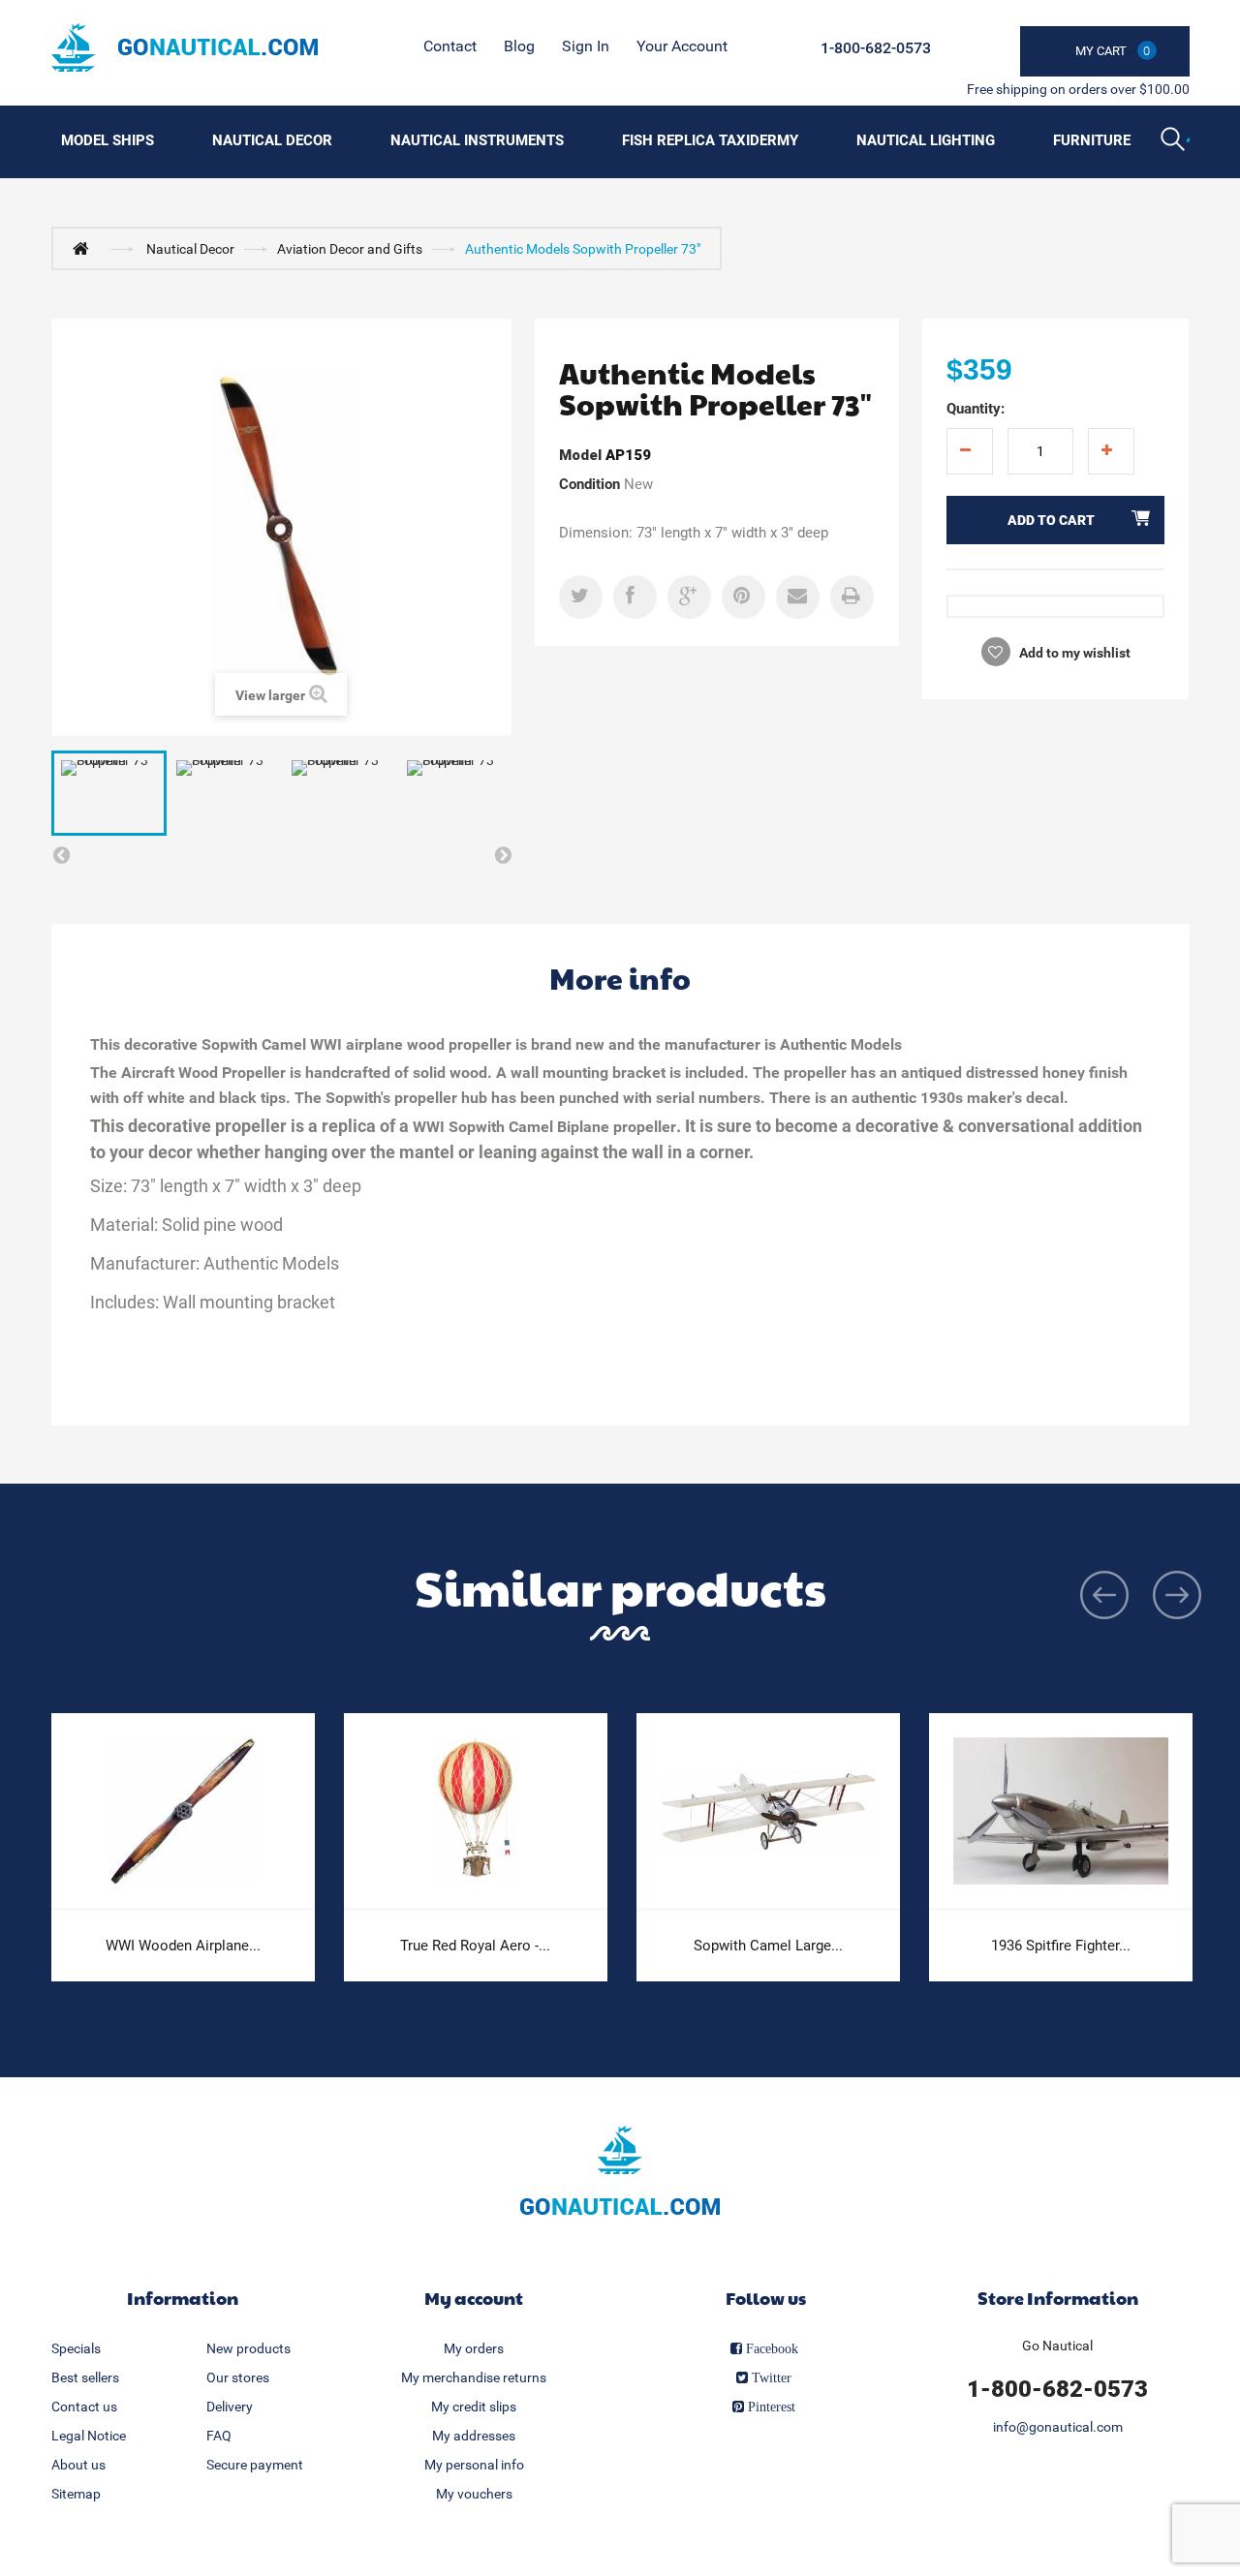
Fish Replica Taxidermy (710, 140)
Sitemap (76, 2494)
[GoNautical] (185, 47)
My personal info (474, 2465)
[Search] (1175, 141)
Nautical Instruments (477, 140)
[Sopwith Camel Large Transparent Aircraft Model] (768, 1811)
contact (450, 46)
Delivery (230, 2407)
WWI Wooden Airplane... (183, 1946)
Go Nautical (1057, 2346)
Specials (76, 2348)
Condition (589, 484)
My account (474, 2298)
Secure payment (255, 2465)
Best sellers (85, 2377)
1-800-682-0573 (876, 48)
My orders (474, 2348)
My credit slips (474, 2407)
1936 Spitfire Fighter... (1061, 1946)
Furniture (1092, 140)
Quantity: (976, 409)
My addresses (474, 2436)
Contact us (84, 2407)
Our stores (238, 2377)
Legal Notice (89, 2436)
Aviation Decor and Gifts (350, 249)
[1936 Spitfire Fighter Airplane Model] (1061, 1811)
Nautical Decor (272, 140)
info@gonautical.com (1058, 2427)
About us (78, 2465)
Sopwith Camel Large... (768, 1946)
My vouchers (474, 2494)
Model (580, 455)
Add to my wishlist (1073, 653)
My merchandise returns (474, 2377)
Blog (519, 46)
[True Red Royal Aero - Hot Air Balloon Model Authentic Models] (476, 1811)
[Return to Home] (85, 248)
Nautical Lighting (926, 140)
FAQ (219, 2436)
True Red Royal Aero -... (475, 1946)
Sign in (586, 46)
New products (248, 2348)
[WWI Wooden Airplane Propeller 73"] (183, 1811)
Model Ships (108, 140)
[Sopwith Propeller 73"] (109, 793)
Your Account (682, 46)
